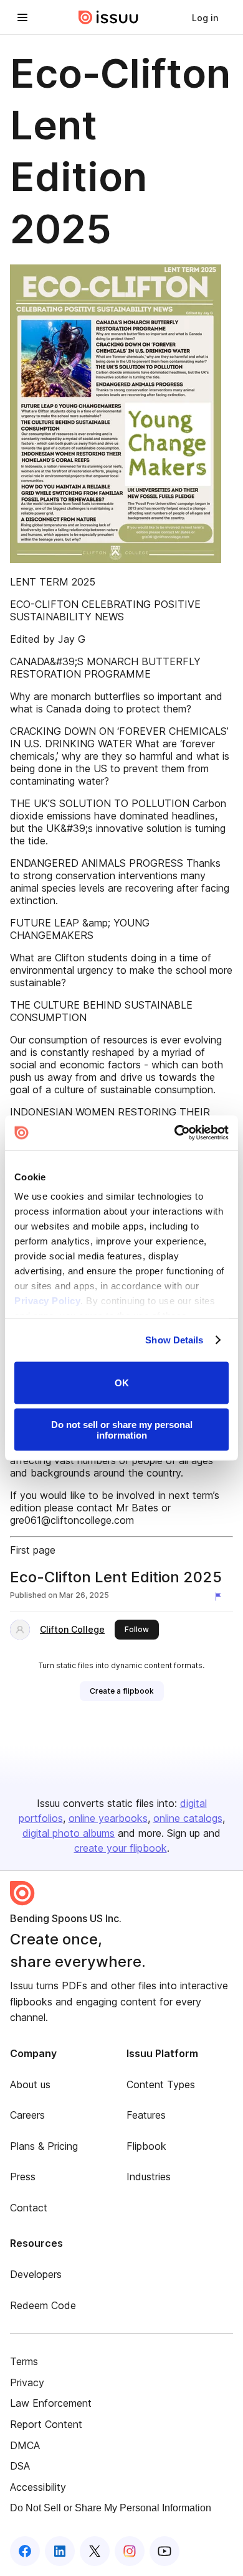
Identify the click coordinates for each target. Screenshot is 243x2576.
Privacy (27, 2382)
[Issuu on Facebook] (25, 2551)
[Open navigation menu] (22, 17)
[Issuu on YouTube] (164, 2551)
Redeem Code (43, 2305)
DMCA (25, 2445)
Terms (24, 2361)
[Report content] (221, 1597)
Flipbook (146, 2146)
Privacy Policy (47, 1301)
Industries (149, 2177)
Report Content (46, 2424)
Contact (29, 2208)
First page (33, 1550)
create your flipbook (121, 1848)
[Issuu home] (108, 17)
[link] (205, 17)
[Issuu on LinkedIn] (60, 2551)
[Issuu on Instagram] (130, 2551)
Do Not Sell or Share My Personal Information (111, 2508)
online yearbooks (108, 1818)
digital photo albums (69, 1833)
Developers (36, 2274)
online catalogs (188, 1818)
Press (23, 2177)
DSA (20, 2466)
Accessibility (38, 2487)
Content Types (161, 2084)
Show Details (174, 1340)
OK (122, 1383)
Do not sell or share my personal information (122, 1430)
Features (146, 2115)
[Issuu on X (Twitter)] (95, 2551)
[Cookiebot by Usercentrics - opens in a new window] (175, 1133)
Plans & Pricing (44, 2146)
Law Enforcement (51, 2403)
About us (30, 2084)
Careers (27, 2115)
